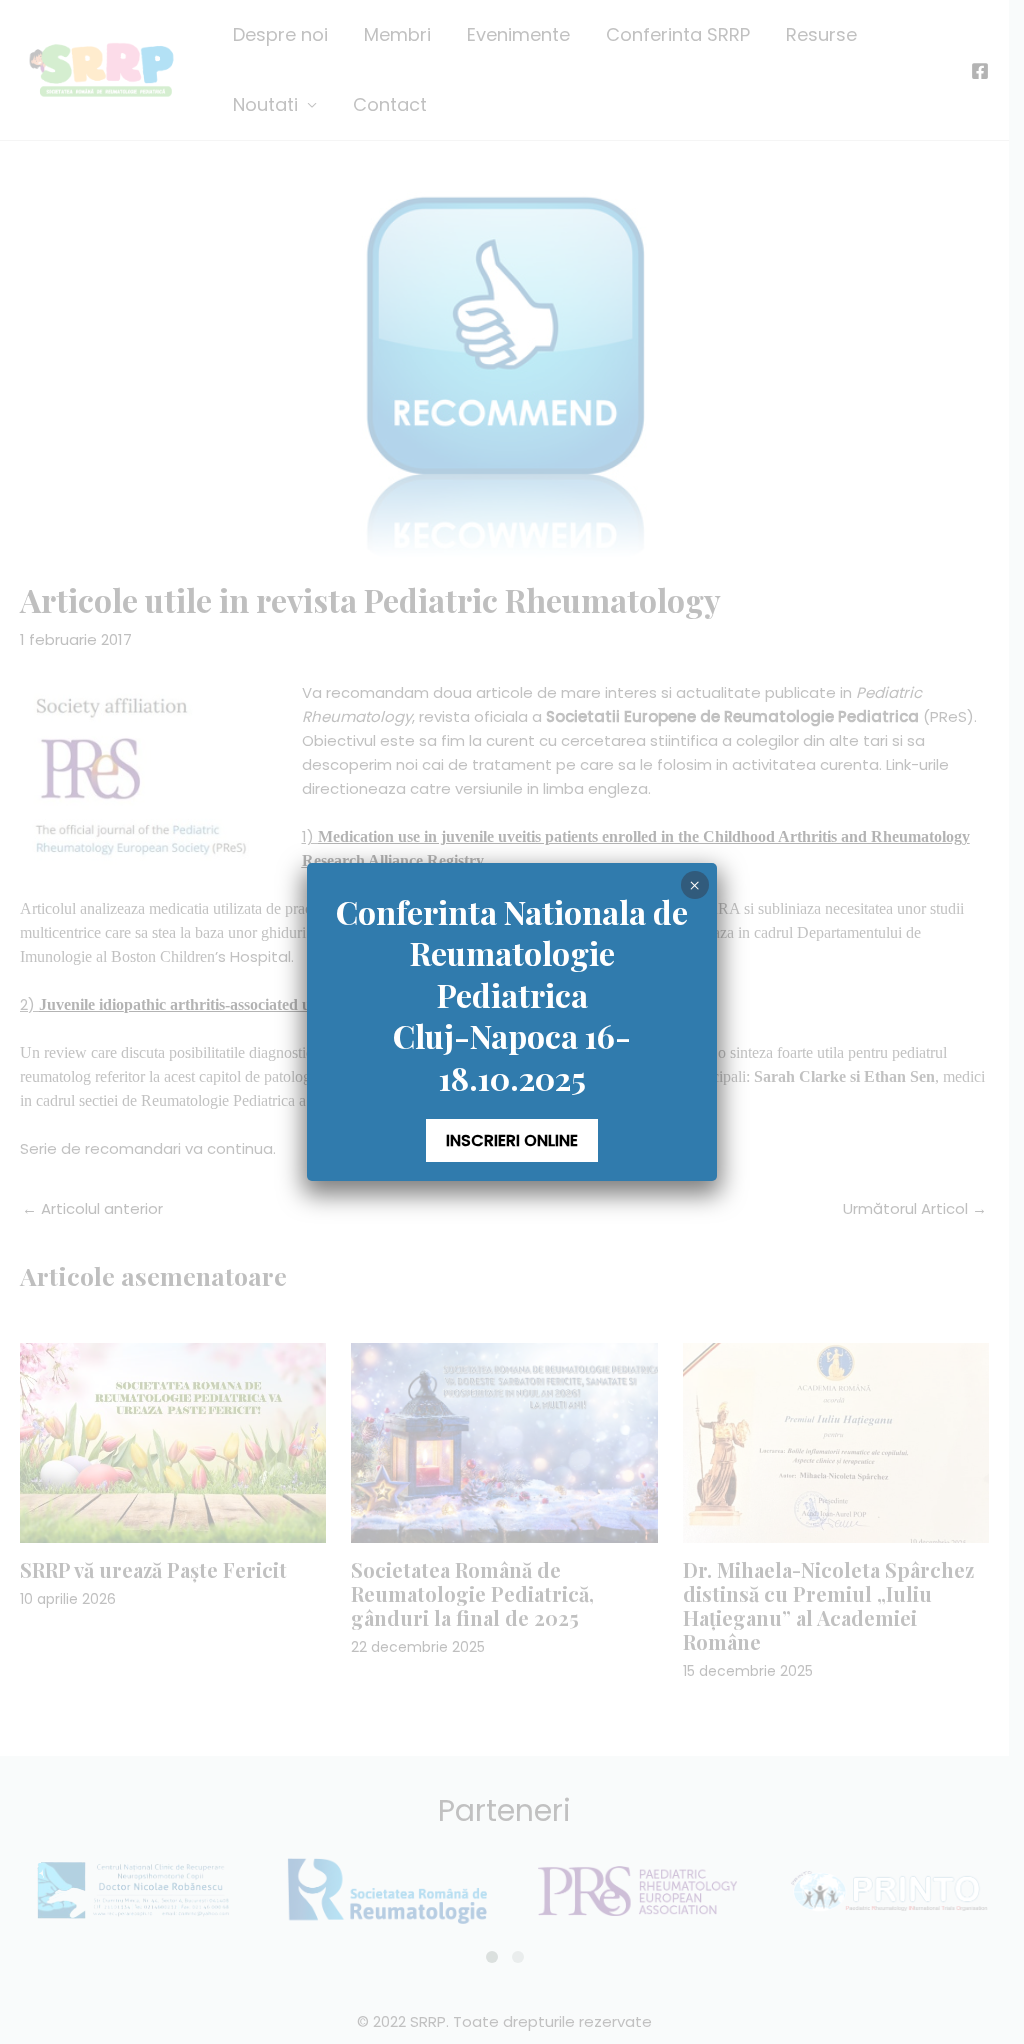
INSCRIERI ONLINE (512, 1140)
